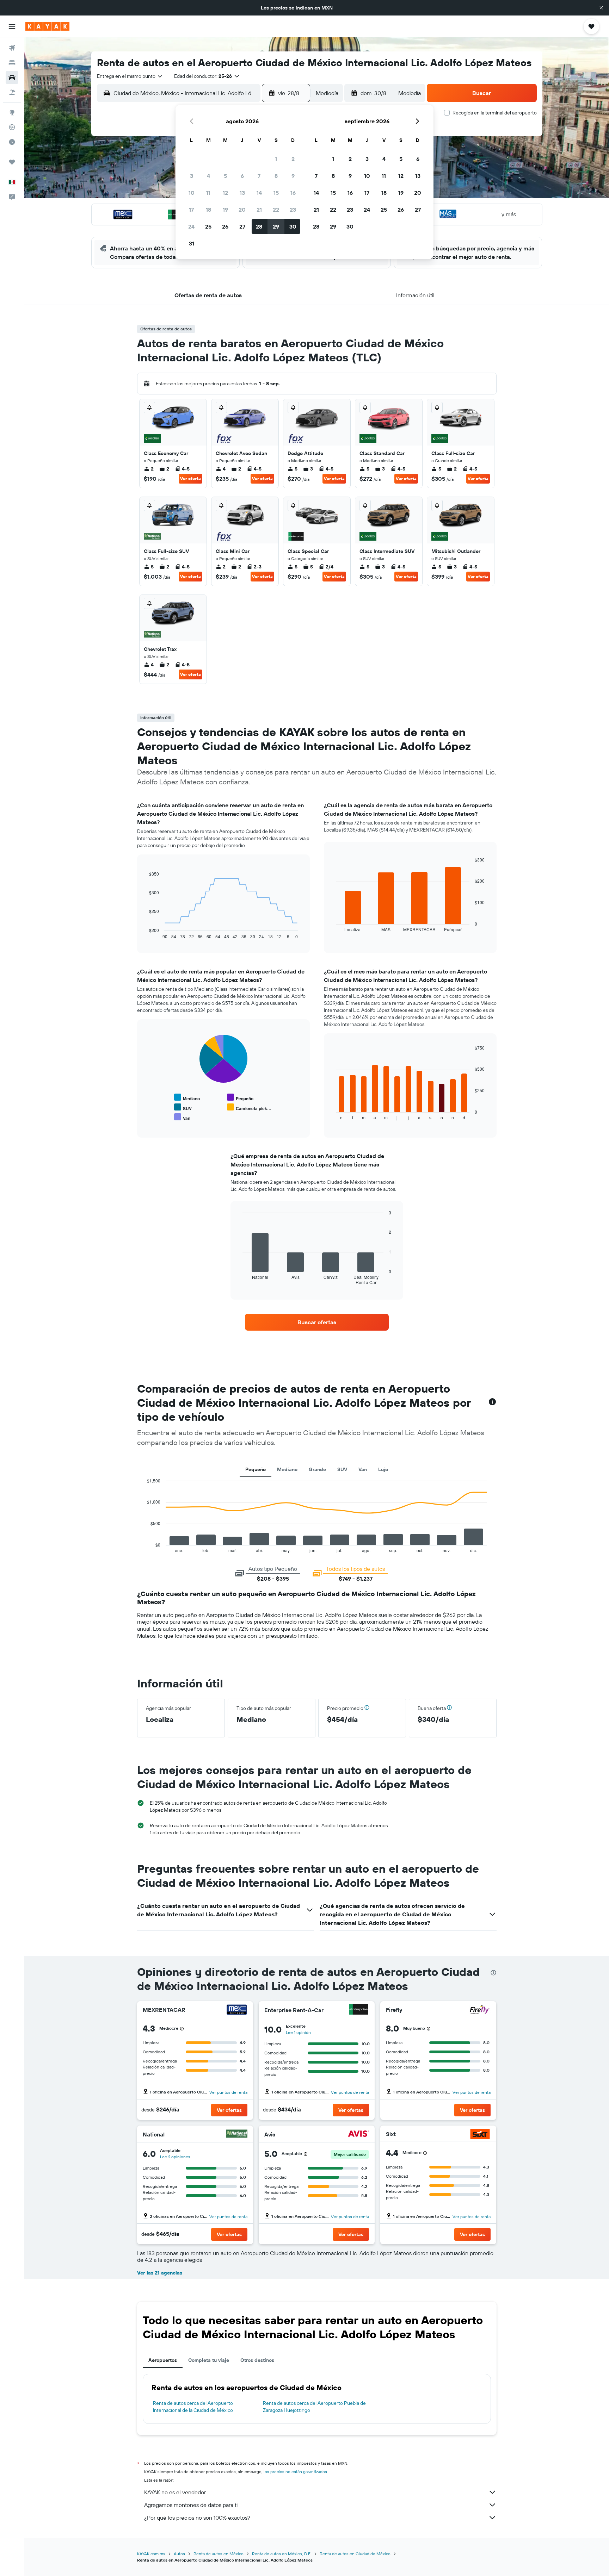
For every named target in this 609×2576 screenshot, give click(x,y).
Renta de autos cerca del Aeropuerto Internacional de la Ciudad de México (193, 2407)
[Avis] (358, 2135)
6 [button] (242, 176)
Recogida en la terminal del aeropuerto (495, 113)
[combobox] (130, 76)
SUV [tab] (342, 1469)
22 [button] (276, 210)
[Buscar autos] (12, 77)
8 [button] (276, 176)
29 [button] (276, 226)
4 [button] (208, 176)
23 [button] (293, 210)
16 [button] (293, 193)
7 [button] (259, 176)
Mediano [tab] (287, 1469)
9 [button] (293, 176)
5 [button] (225, 176)
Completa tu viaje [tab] (209, 2360)
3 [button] (192, 176)
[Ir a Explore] (12, 112)
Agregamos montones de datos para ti (191, 2505)
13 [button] (242, 193)
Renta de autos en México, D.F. (282, 2554)
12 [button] (225, 193)
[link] (317, 1322)
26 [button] (225, 226)
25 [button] (208, 226)
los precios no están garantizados (295, 2472)
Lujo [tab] (383, 1469)
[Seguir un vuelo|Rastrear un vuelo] (12, 127)
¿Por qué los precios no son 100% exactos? (197, 2518)
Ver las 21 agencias (160, 2273)
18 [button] (208, 210)
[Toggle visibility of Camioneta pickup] (249, 1107)
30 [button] (293, 226)
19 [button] (225, 210)
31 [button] (192, 243)
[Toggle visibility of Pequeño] (240, 1098)
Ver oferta (190, 478)
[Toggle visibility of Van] (182, 1117)
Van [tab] (363, 1469)
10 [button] (192, 193)
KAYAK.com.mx (151, 2554)
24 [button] (191, 226)
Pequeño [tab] (256, 1469)
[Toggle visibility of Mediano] (187, 1098)
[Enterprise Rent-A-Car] (358, 2010)
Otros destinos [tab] (257, 2360)
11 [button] (208, 193)
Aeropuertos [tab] (163, 2360)
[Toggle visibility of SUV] (183, 1107)
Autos (179, 2554)
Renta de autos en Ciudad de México (355, 2554)
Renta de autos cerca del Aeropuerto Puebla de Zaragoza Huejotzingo (314, 2407)
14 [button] (259, 193)
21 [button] (259, 210)
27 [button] (242, 226)
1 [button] (276, 159)
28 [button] (259, 226)
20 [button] (242, 210)
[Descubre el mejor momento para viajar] (12, 142)
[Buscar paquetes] (12, 92)
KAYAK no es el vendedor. (175, 2492)
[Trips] (12, 162)
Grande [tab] (317, 1469)
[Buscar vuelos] (12, 48)
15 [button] (276, 193)
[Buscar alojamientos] (12, 63)
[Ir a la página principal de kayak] (47, 26)
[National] (237, 2135)
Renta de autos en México (219, 2554)
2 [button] (293, 159)
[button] (601, 8)
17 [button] (191, 210)
